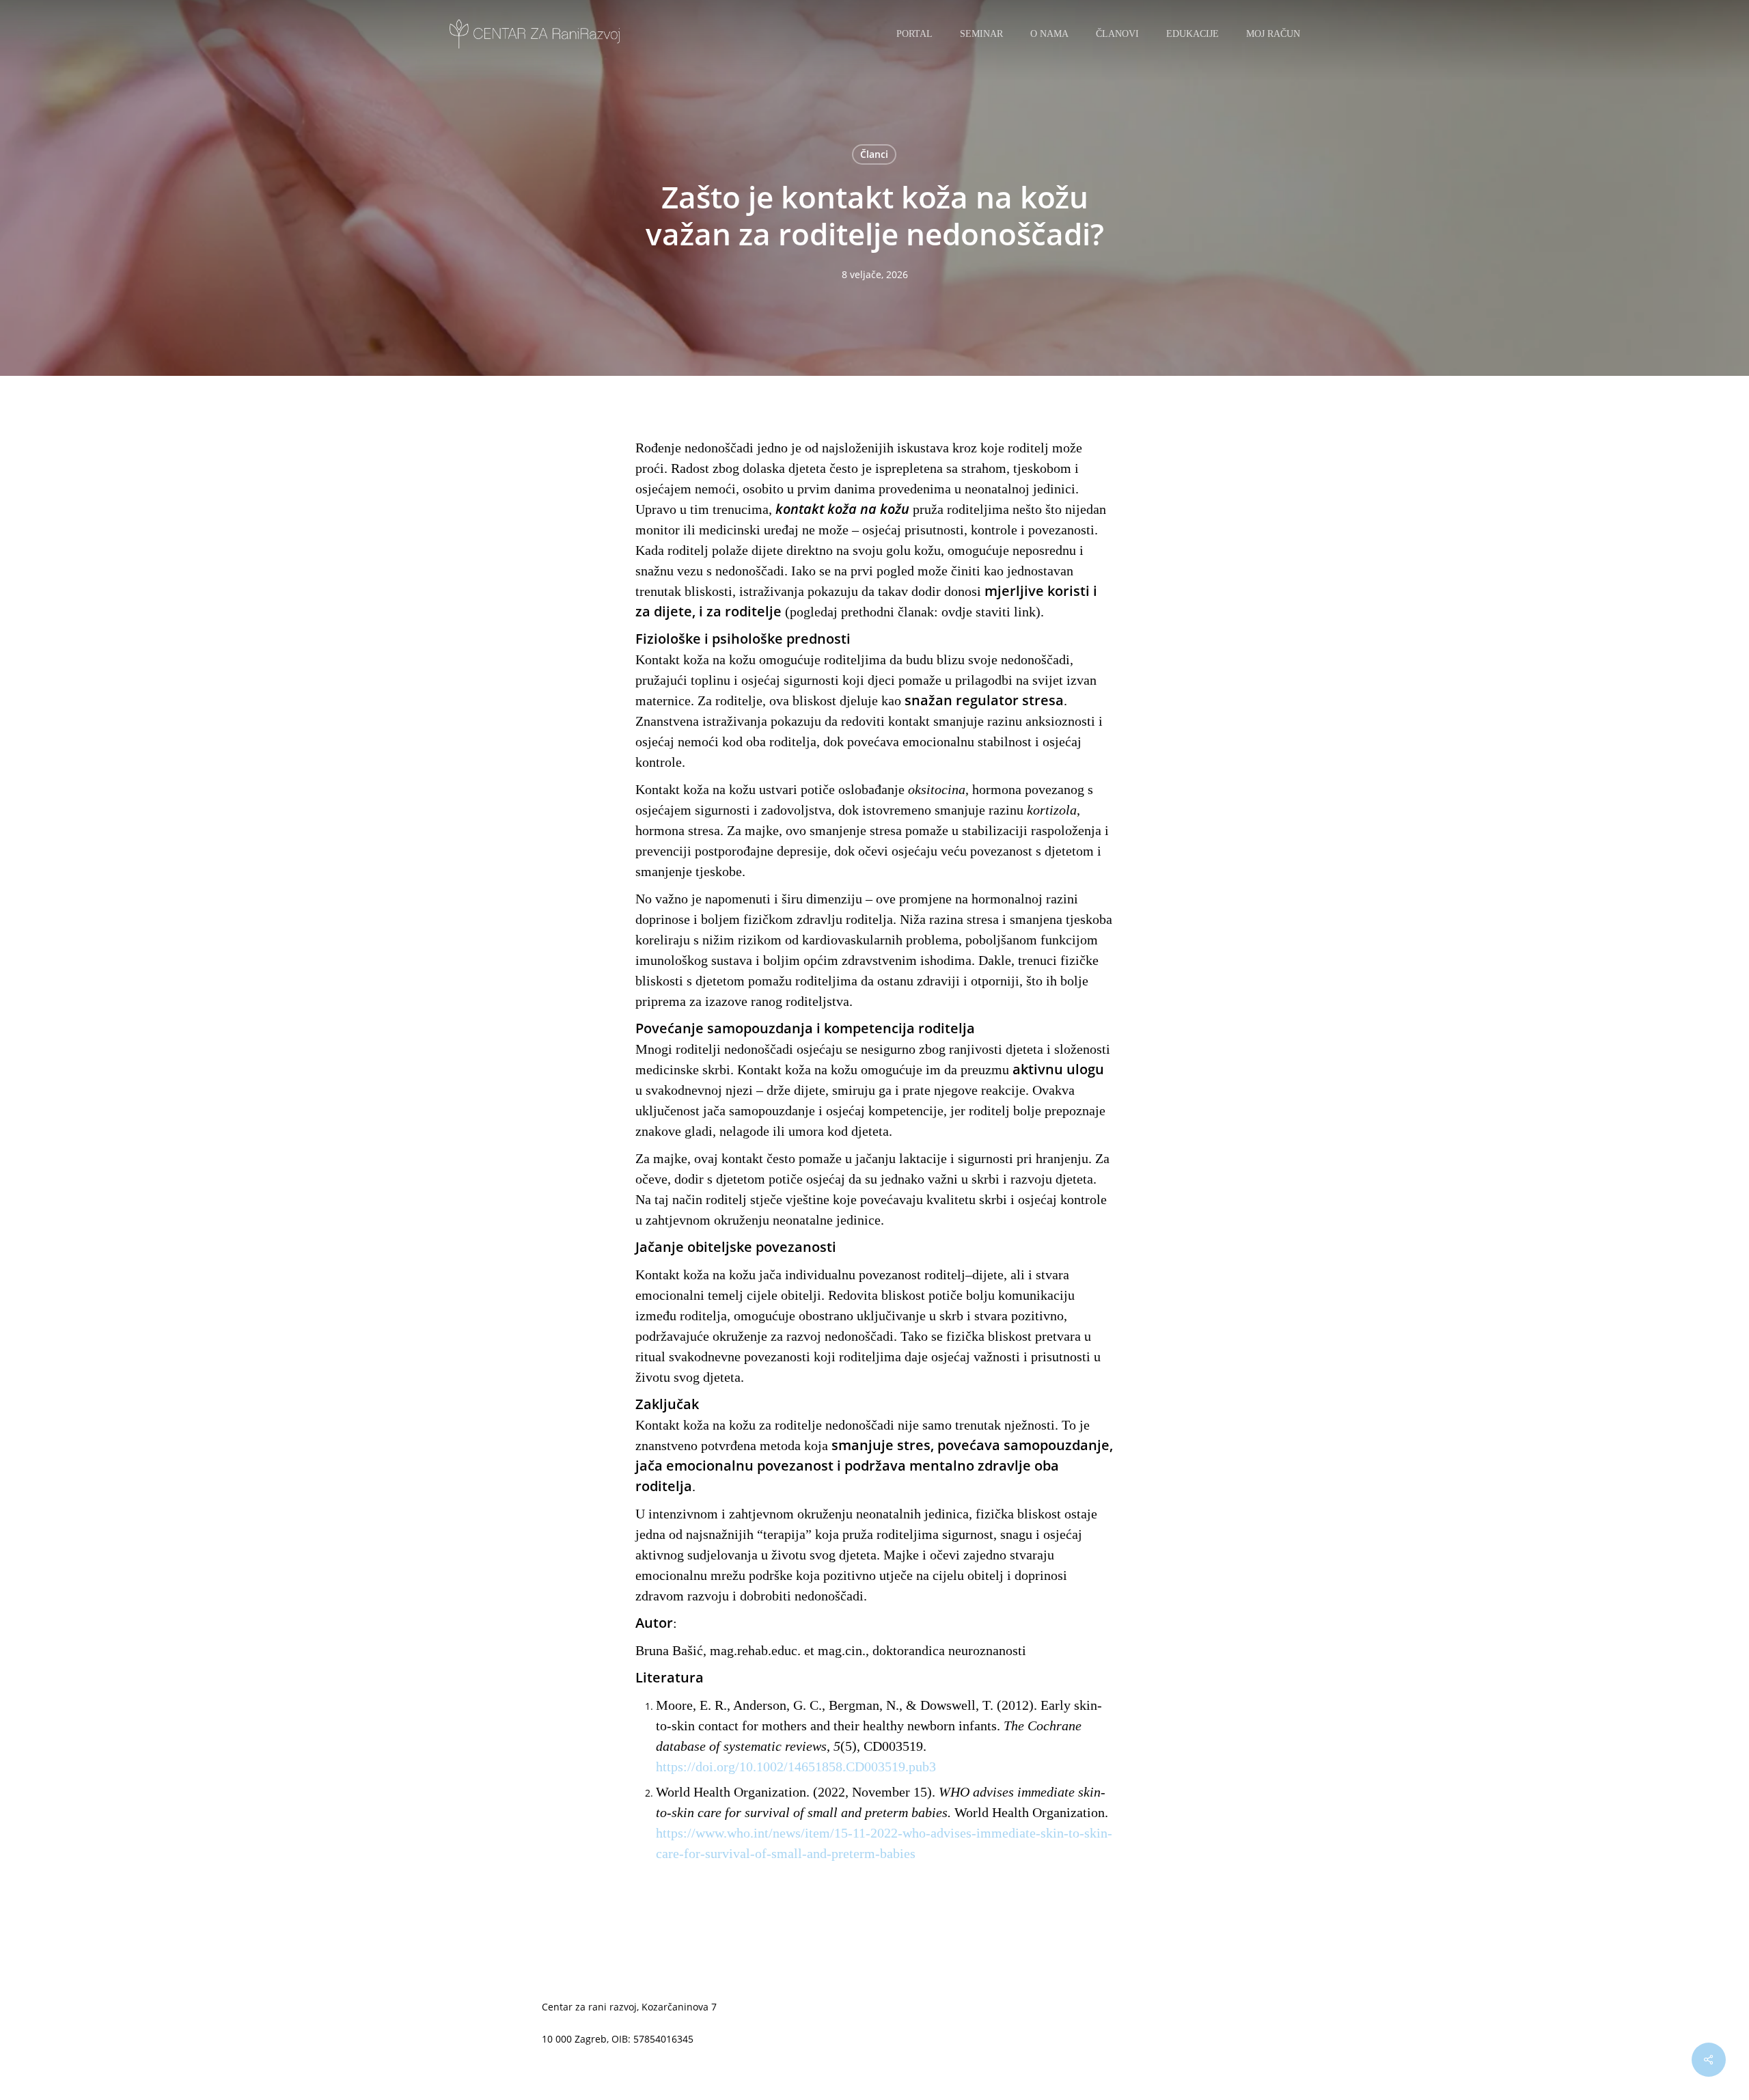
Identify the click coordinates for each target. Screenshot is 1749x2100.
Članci (874, 154)
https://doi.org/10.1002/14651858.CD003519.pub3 (796, 1767)
